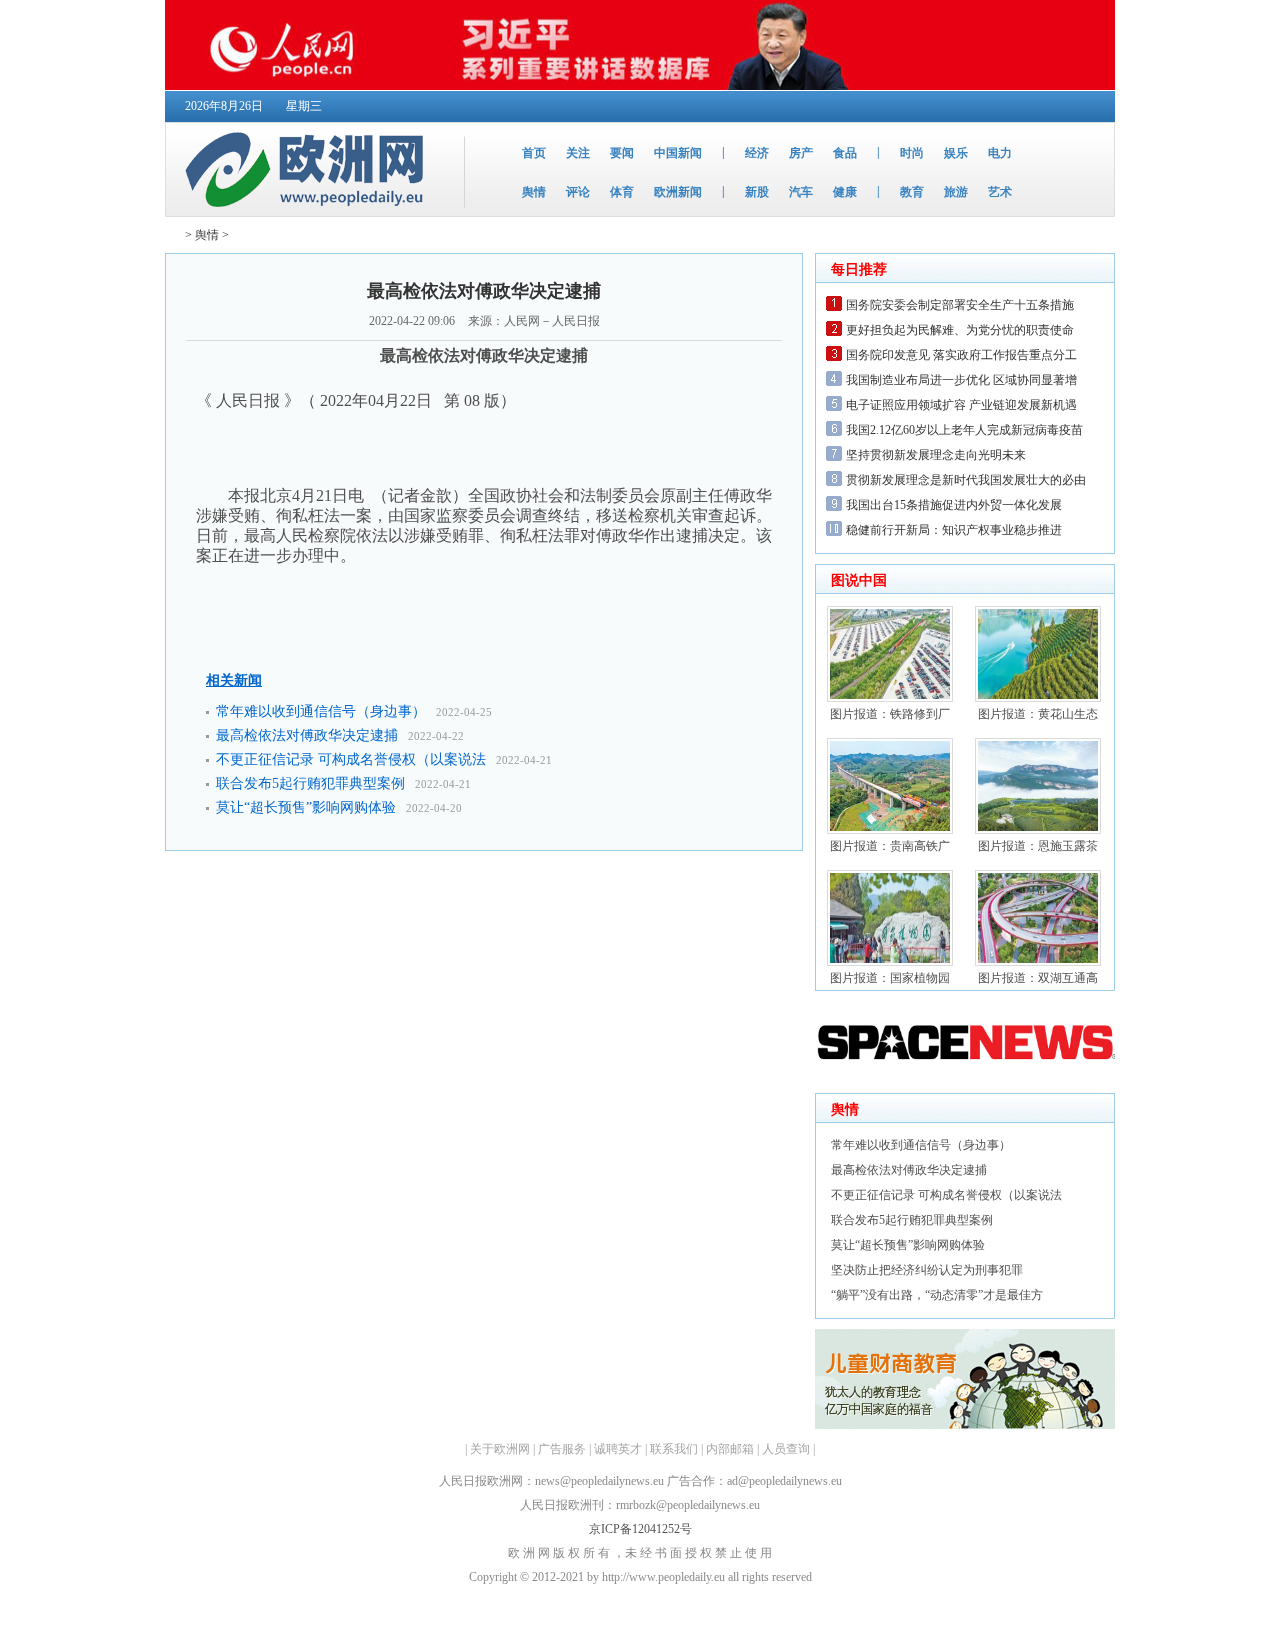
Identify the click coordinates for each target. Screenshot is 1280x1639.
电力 (1000, 153)
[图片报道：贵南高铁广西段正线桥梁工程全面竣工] (890, 830)
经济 (757, 153)
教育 (912, 192)
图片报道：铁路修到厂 (890, 714)
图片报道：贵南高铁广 (890, 846)
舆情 (534, 192)
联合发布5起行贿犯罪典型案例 (310, 783)
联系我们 (674, 1449)
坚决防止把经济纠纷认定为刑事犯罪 (927, 1270)
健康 (845, 192)
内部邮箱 (730, 1449)
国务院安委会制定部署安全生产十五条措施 (960, 305)
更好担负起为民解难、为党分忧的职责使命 (960, 330)
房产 (801, 153)
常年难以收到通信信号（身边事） (321, 711)
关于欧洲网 (500, 1449)
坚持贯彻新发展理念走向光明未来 (936, 455)
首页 (534, 153)
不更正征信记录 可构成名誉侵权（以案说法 (351, 759)
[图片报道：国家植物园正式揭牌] (890, 962)
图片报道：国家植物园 (890, 978)
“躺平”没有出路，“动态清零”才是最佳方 (937, 1295)
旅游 (956, 192)
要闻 (622, 153)
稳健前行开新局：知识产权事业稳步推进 (954, 530)
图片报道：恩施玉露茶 (1038, 846)
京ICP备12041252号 (640, 1529)
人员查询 (786, 1449)
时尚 (912, 153)
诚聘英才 (618, 1449)
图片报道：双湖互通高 (1038, 978)
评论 (578, 192)
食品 (845, 153)
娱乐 (956, 153)
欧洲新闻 (678, 192)
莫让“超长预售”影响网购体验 (306, 807)
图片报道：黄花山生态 (1038, 714)
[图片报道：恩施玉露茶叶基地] (1038, 830)
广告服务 (562, 1449)
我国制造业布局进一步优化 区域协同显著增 (961, 380)
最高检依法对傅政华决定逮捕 (307, 735)
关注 (578, 153)
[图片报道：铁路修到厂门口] (890, 698)
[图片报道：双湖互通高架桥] (1038, 962)
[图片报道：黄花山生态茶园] (1038, 698)
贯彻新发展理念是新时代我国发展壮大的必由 (966, 480)
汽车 (801, 192)
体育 (622, 192)
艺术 (1000, 192)
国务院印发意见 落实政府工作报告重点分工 (961, 355)
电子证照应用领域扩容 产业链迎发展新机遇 (961, 405)
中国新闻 (678, 153)
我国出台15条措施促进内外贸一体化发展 (954, 505)
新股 (757, 192)
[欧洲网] (308, 212)
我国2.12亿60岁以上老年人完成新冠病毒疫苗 (964, 430)
